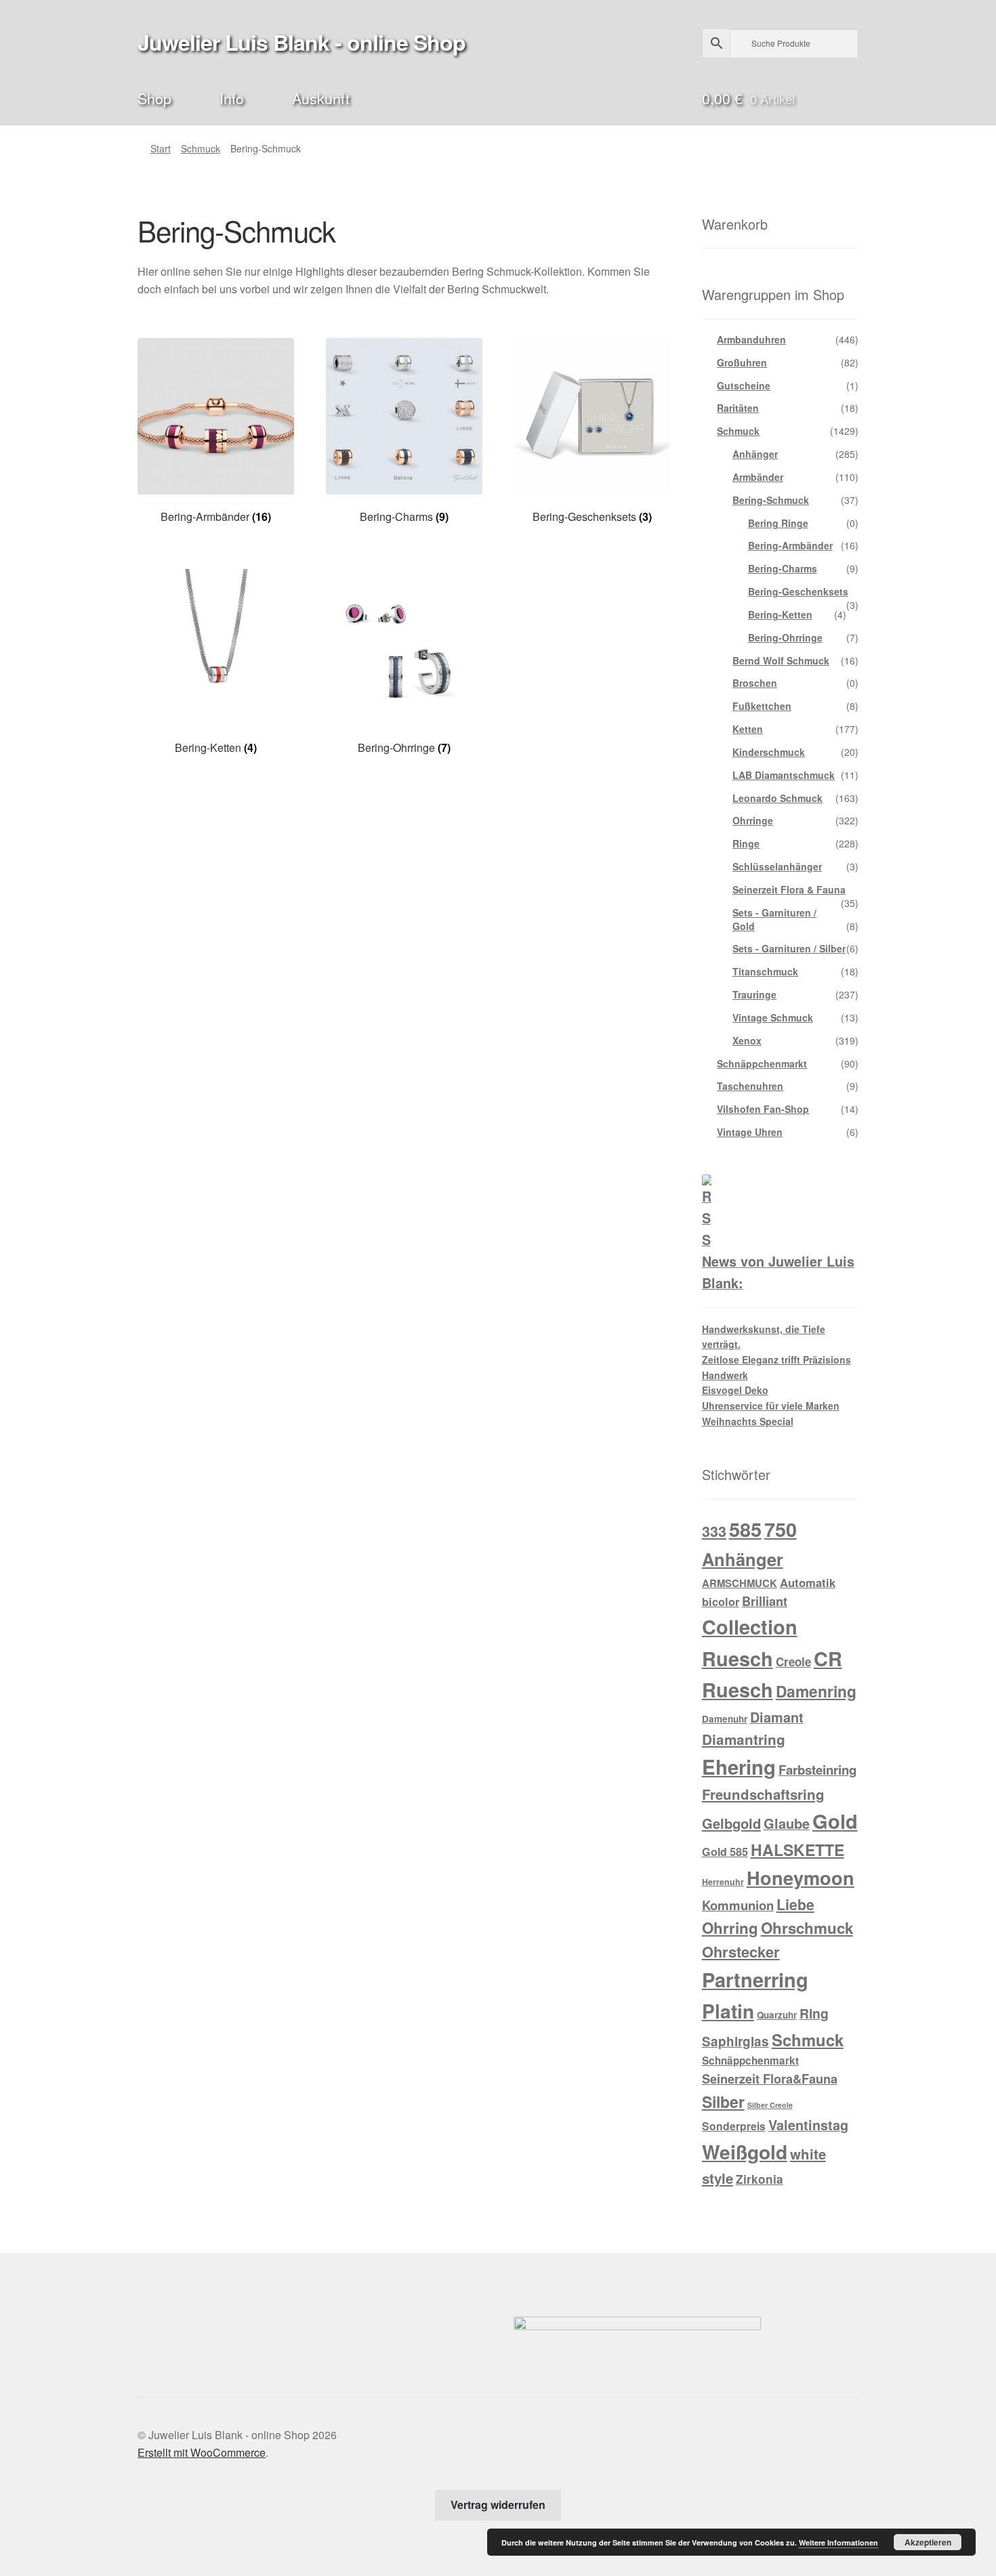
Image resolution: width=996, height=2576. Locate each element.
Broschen (755, 683)
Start (161, 148)
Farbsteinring (817, 1770)
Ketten (748, 729)
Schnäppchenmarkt (762, 1063)
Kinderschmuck (769, 752)
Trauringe (754, 994)
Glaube (787, 1823)
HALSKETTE (797, 1850)
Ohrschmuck (807, 1928)
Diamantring (744, 1739)
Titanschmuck (765, 971)
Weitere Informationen (838, 2542)
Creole (793, 1662)
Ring (814, 2013)
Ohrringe (753, 820)
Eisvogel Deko (735, 1390)
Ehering (739, 1767)
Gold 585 (725, 1852)
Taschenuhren (750, 1086)
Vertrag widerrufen (498, 2505)
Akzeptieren (928, 2542)
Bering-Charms (783, 568)
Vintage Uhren (750, 1132)
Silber (723, 2102)
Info (232, 98)
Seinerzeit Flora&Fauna (770, 2079)
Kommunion (738, 1905)
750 (781, 1529)
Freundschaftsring (763, 1794)
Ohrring (730, 1928)
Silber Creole (770, 2105)
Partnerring (755, 1979)
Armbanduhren (751, 339)
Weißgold (745, 2152)
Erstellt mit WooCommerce (202, 2452)
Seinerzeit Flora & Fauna (789, 889)
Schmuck (201, 148)
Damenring (816, 1691)
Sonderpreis (734, 2126)
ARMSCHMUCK (740, 1583)
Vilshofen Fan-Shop (763, 1109)
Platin (728, 2011)
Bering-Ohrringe (785, 637)
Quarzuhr (777, 2015)
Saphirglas (735, 2041)
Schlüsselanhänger (777, 866)
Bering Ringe (778, 523)
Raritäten (738, 408)
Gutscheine (744, 385)
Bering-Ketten (780, 614)
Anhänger (755, 454)
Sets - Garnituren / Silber (789, 948)
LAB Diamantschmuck (784, 775)
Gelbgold (731, 1823)
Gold (835, 1821)
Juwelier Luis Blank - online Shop (302, 42)
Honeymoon (801, 1877)
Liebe (795, 1904)
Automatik (808, 1582)
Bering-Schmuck (771, 500)
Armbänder (758, 477)
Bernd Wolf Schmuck (781, 660)
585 (745, 1529)
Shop (154, 98)
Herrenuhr (723, 1882)
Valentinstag (808, 2125)
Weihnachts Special (748, 1421)
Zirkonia (760, 2179)
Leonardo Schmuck (777, 798)
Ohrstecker (741, 1951)
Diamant (777, 1717)
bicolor (721, 1602)
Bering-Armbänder (790, 545)
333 (714, 1531)
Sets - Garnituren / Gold (774, 919)
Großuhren (742, 362)
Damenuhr (725, 1719)
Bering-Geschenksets (798, 591)
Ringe (746, 843)
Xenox (747, 1040)
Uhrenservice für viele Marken (771, 1406)
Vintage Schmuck (773, 1017)
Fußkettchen (762, 706)
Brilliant (765, 1601)
